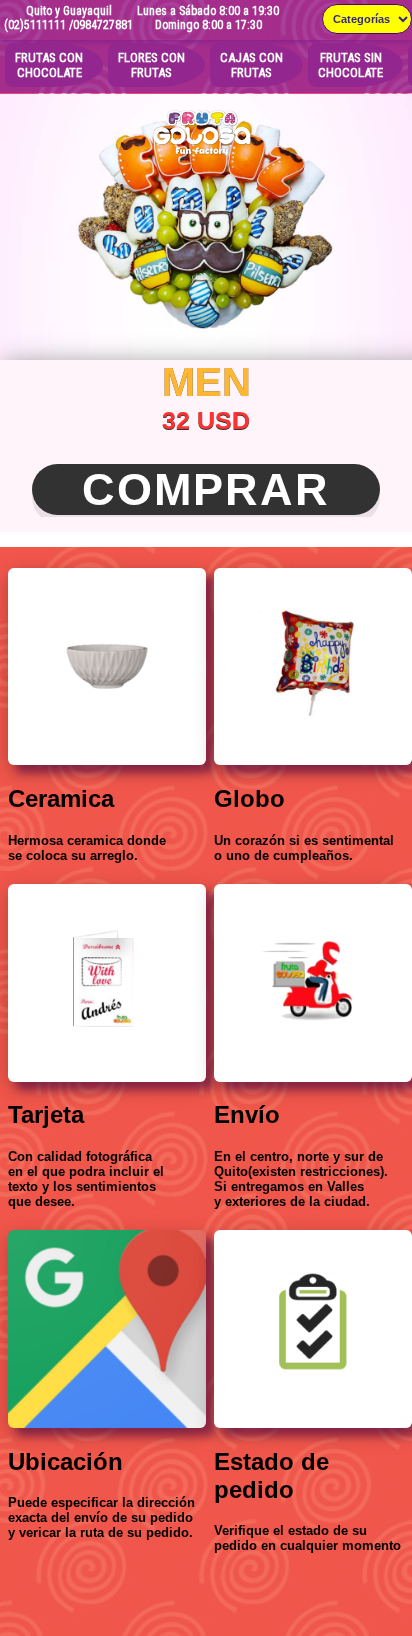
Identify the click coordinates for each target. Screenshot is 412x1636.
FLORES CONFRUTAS (151, 65)
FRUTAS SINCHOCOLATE (350, 65)
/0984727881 (101, 25)
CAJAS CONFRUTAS (251, 65)
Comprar (206, 489)
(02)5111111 (35, 25)
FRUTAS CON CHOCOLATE (49, 65)
